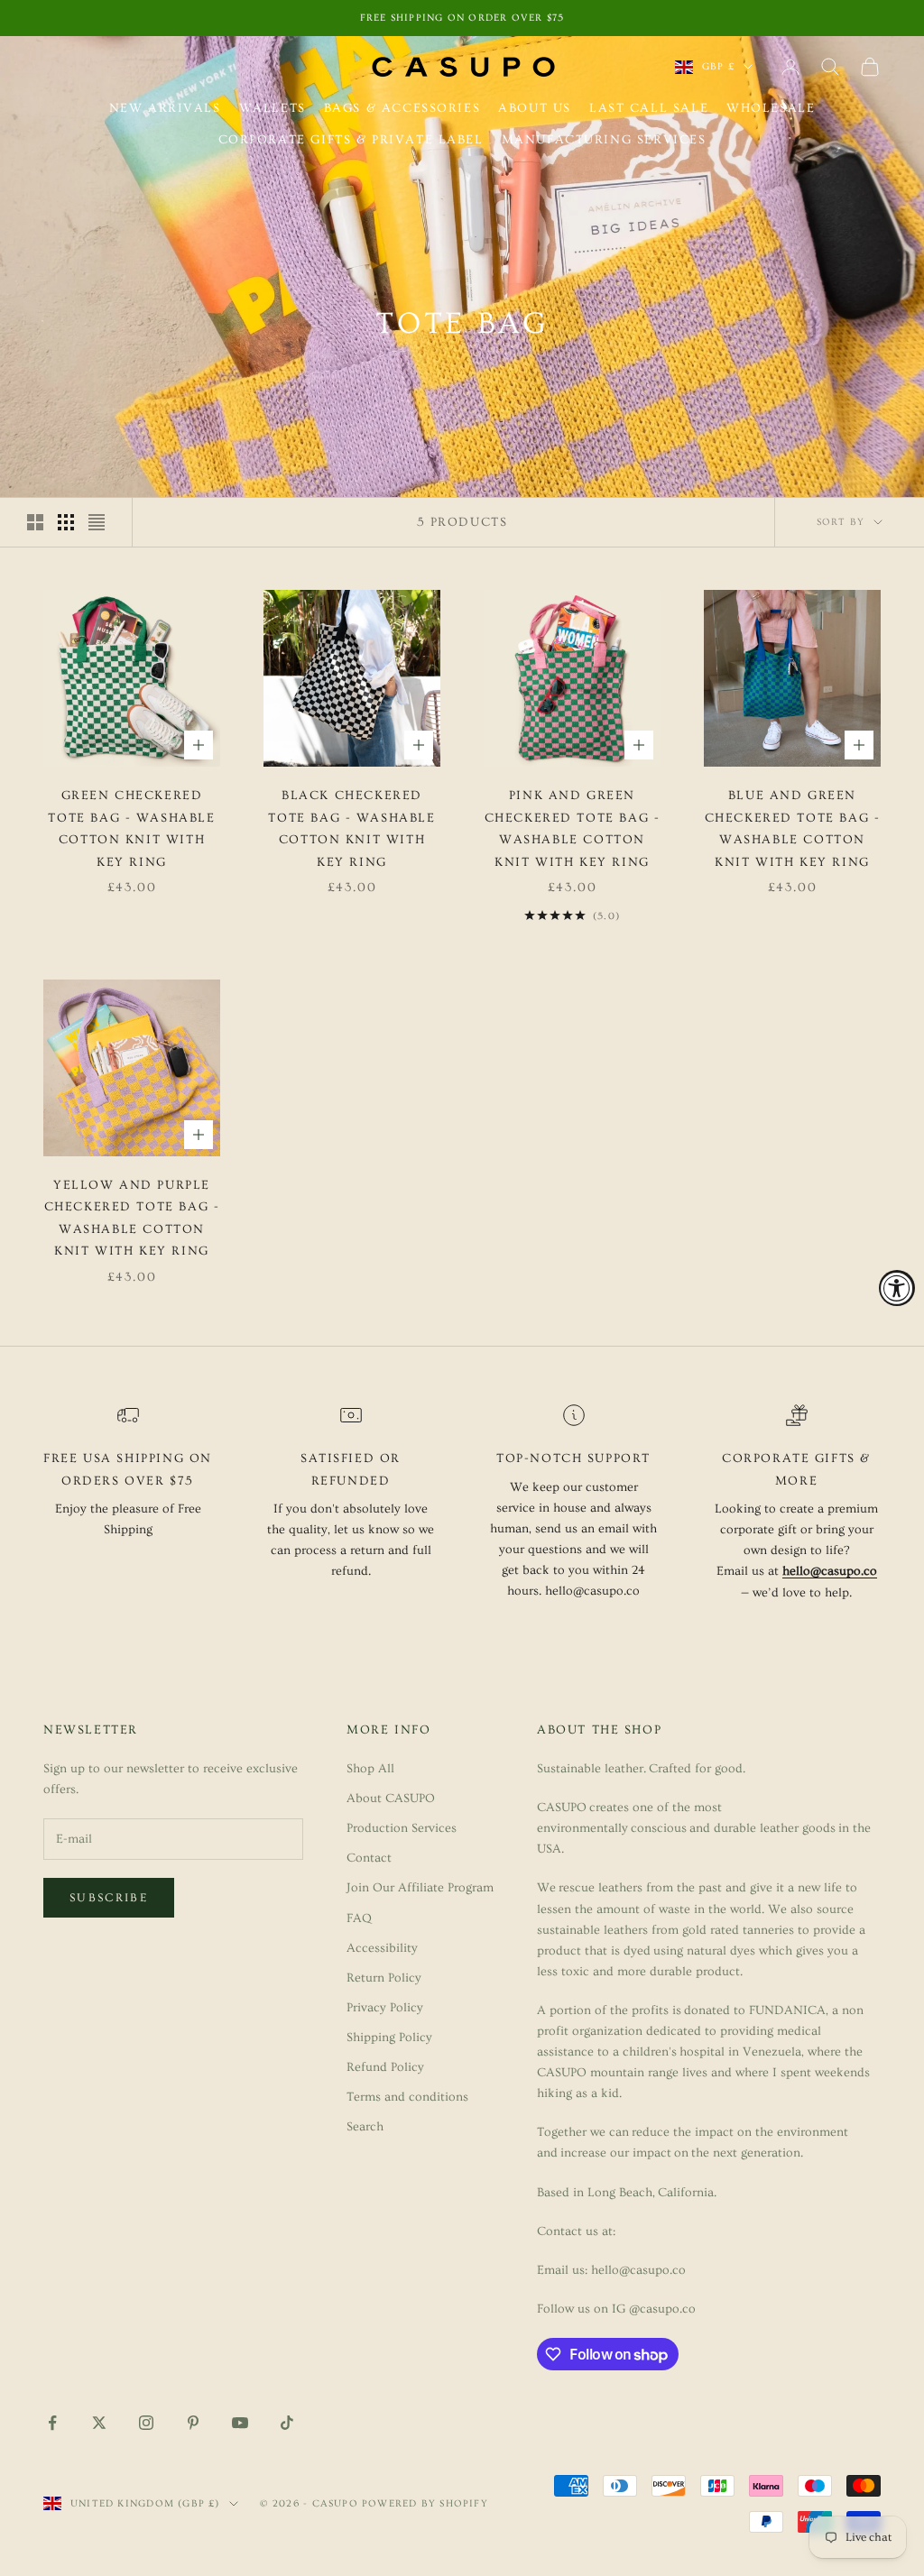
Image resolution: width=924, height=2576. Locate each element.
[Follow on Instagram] (146, 2423)
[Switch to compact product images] (97, 522)
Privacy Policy (385, 2008)
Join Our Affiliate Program (420, 1888)
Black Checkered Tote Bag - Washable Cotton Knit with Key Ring (351, 828)
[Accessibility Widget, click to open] (897, 1288)
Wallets (273, 108)
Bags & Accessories (402, 108)
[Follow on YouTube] (240, 2423)
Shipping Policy (389, 2038)
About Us (535, 108)
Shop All (370, 1769)
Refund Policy (385, 2067)
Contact (369, 1858)
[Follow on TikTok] (287, 2423)
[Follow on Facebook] (52, 2423)
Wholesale (771, 108)
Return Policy (384, 1978)
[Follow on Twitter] (99, 2423)
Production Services (402, 1828)
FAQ (359, 1918)
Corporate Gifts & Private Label (351, 140)
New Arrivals (165, 108)
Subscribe (109, 1898)
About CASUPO (391, 1799)
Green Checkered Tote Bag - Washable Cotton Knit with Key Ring (131, 828)
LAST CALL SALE (649, 108)
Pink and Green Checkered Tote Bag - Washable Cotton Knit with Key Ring (573, 828)
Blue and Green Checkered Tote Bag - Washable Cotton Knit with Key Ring (793, 828)
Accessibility (382, 1948)
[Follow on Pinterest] (193, 2423)
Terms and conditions (407, 2097)
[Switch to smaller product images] (66, 522)
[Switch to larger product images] (35, 522)
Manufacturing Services (604, 140)
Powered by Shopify (425, 2503)
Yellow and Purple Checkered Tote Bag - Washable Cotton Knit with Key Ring (132, 1218)
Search (365, 2127)
